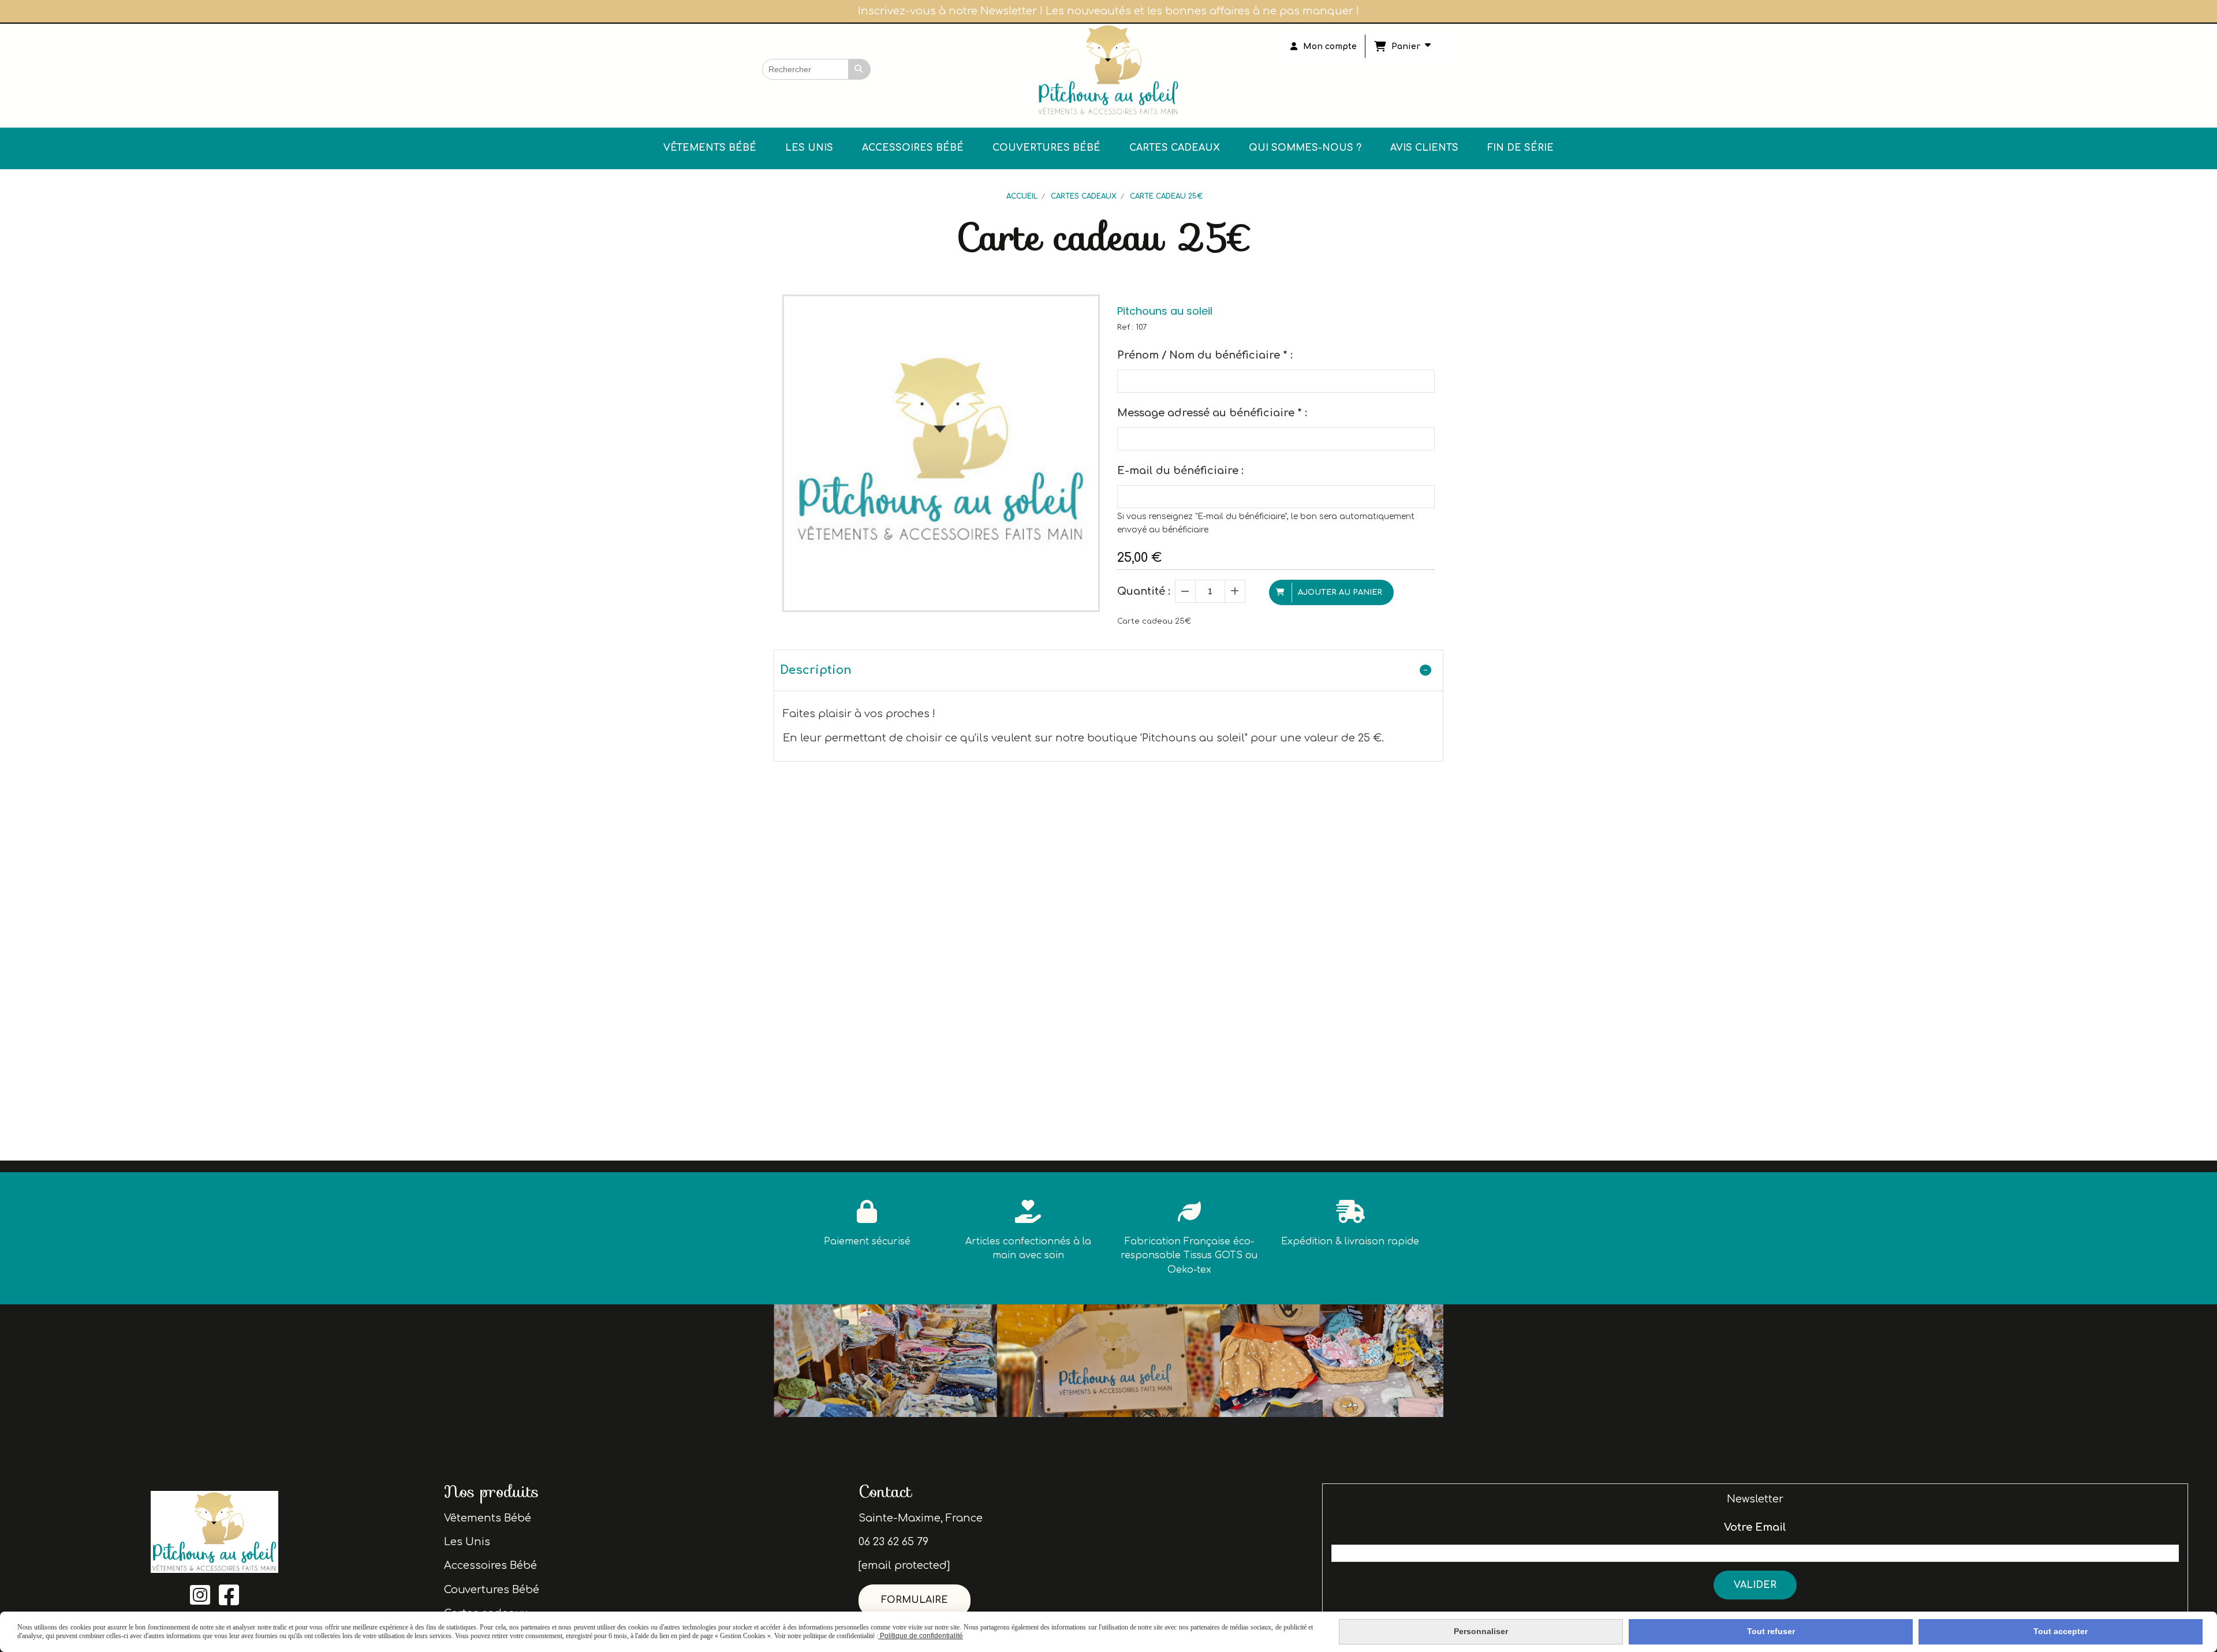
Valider (1755, 1585)
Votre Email (1755, 1527)
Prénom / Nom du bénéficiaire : (1205, 355)
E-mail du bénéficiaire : (1180, 471)
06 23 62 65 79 (893, 1542)
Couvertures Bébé (492, 1590)
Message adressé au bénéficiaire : (1212, 413)
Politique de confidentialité (921, 1636)
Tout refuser (1771, 1631)
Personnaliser (1481, 1631)
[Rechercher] (860, 69)
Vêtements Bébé (488, 1518)
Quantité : (1144, 591)
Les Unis (467, 1542)
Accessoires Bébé (490, 1565)
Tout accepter (2061, 1631)
